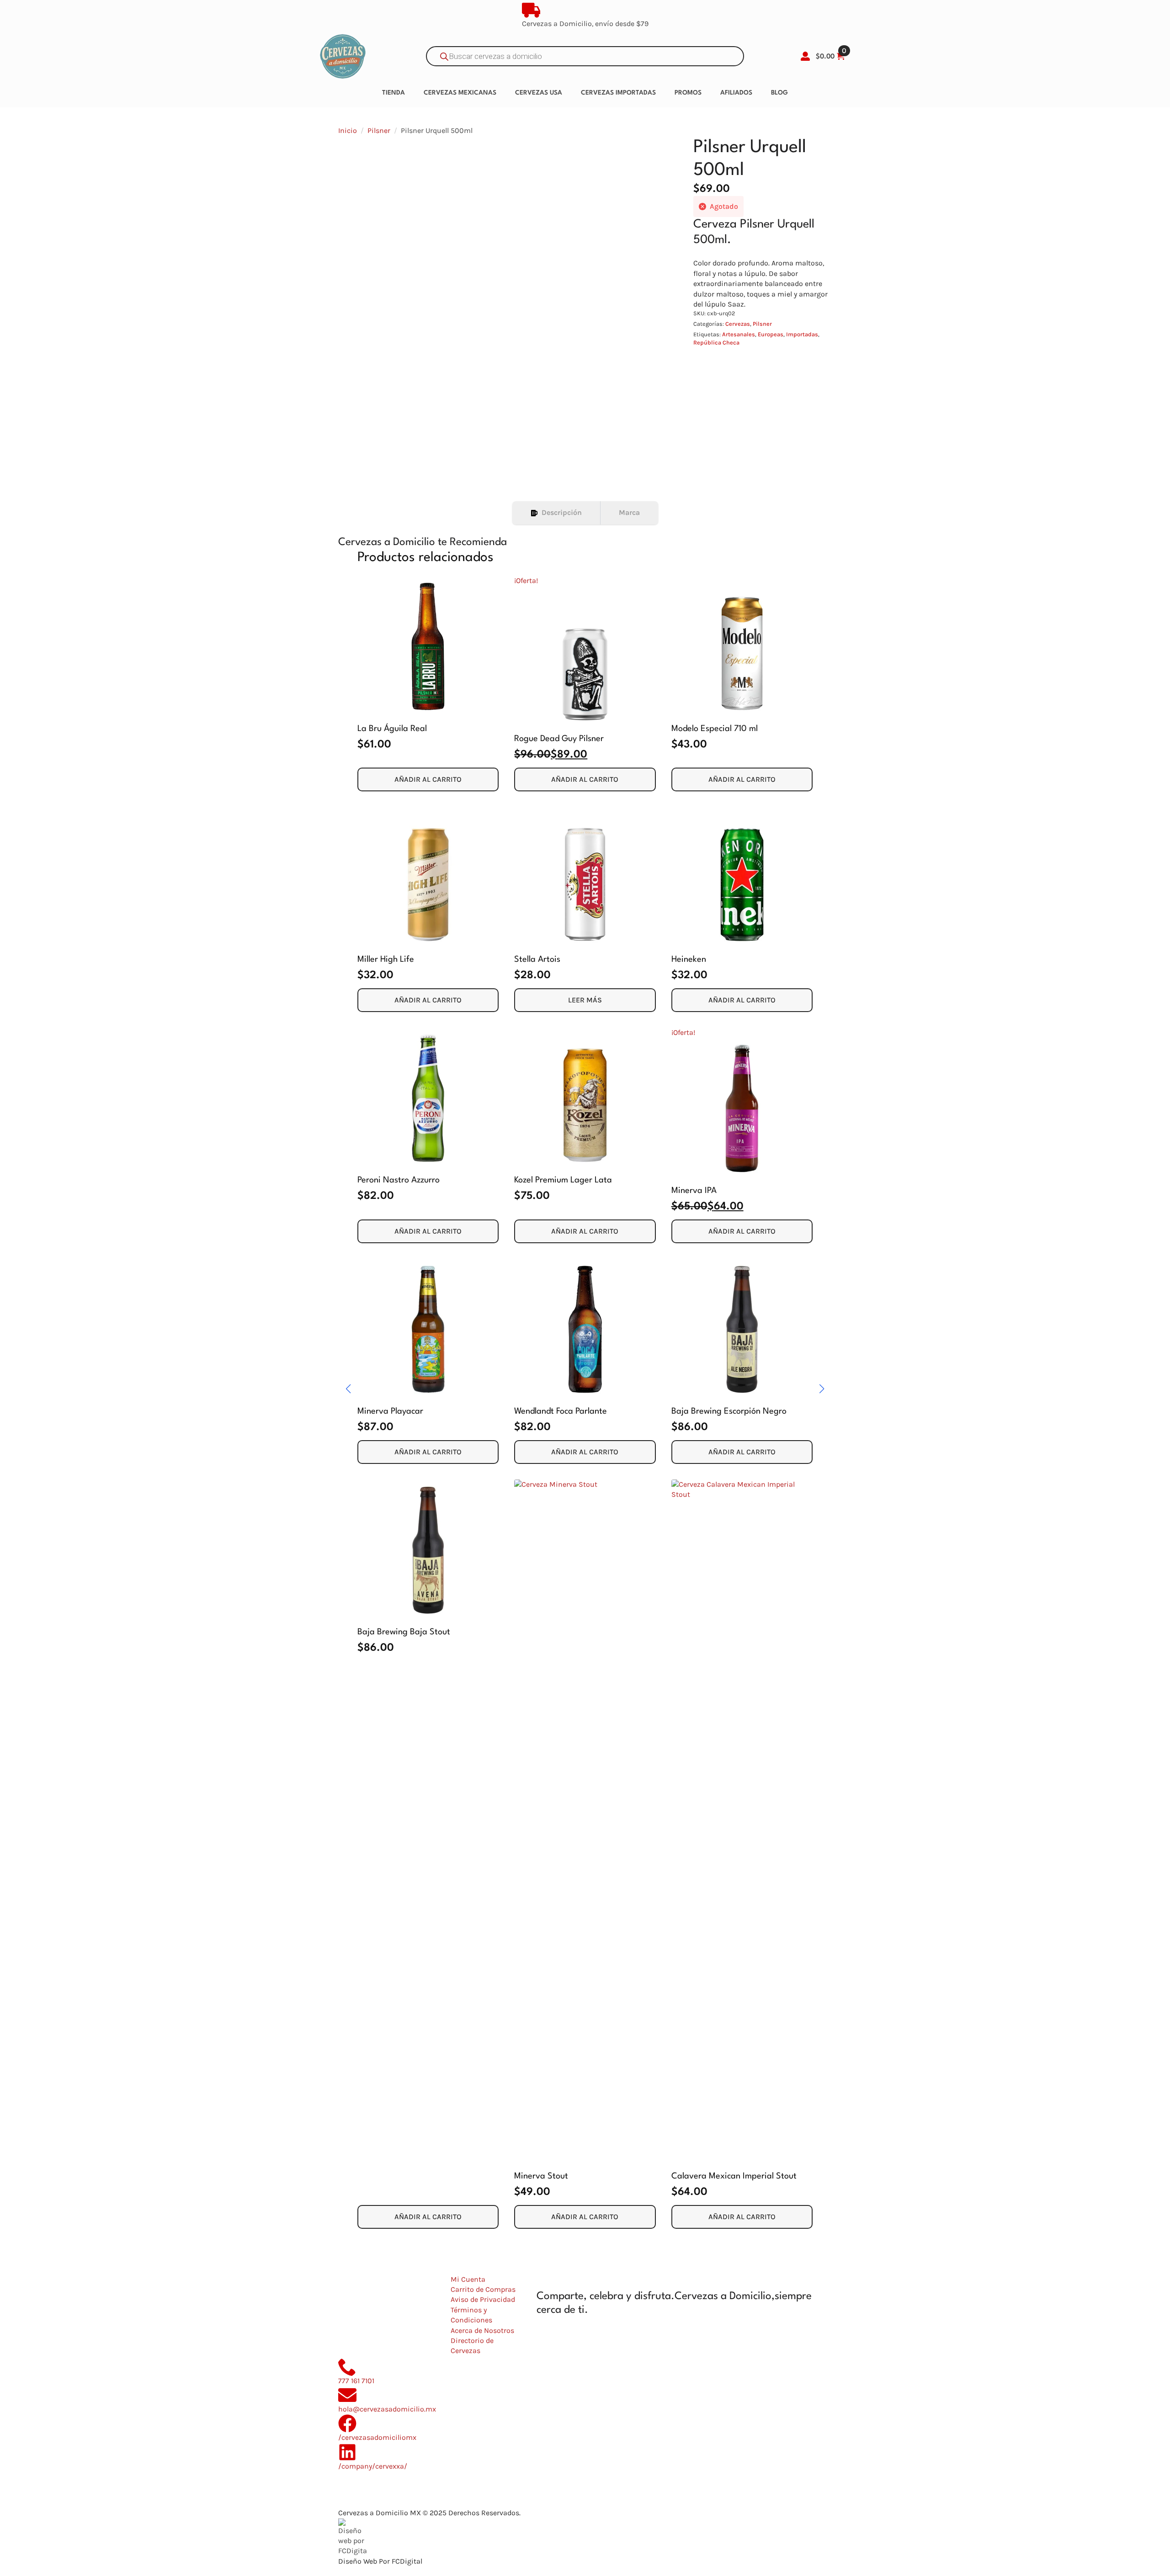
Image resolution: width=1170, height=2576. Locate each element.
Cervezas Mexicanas (460, 93)
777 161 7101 (356, 2381)
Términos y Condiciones (471, 2315)
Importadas (802, 334)
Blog (779, 93)
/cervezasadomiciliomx (377, 2437)
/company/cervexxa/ (373, 2466)
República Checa (716, 342)
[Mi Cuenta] (805, 56)
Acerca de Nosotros (482, 2330)
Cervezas (738, 324)
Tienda (394, 93)
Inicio (348, 130)
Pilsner (379, 130)
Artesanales (739, 334)
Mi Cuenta (468, 2279)
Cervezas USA (539, 93)
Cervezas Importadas (618, 93)
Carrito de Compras (483, 2289)
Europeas (771, 334)
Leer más (585, 1000)
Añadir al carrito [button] (428, 779)
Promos (688, 93)
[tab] (556, 513)
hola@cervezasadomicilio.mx (387, 2409)
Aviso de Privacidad (483, 2299)
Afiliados (736, 93)
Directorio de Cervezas (472, 2345)
